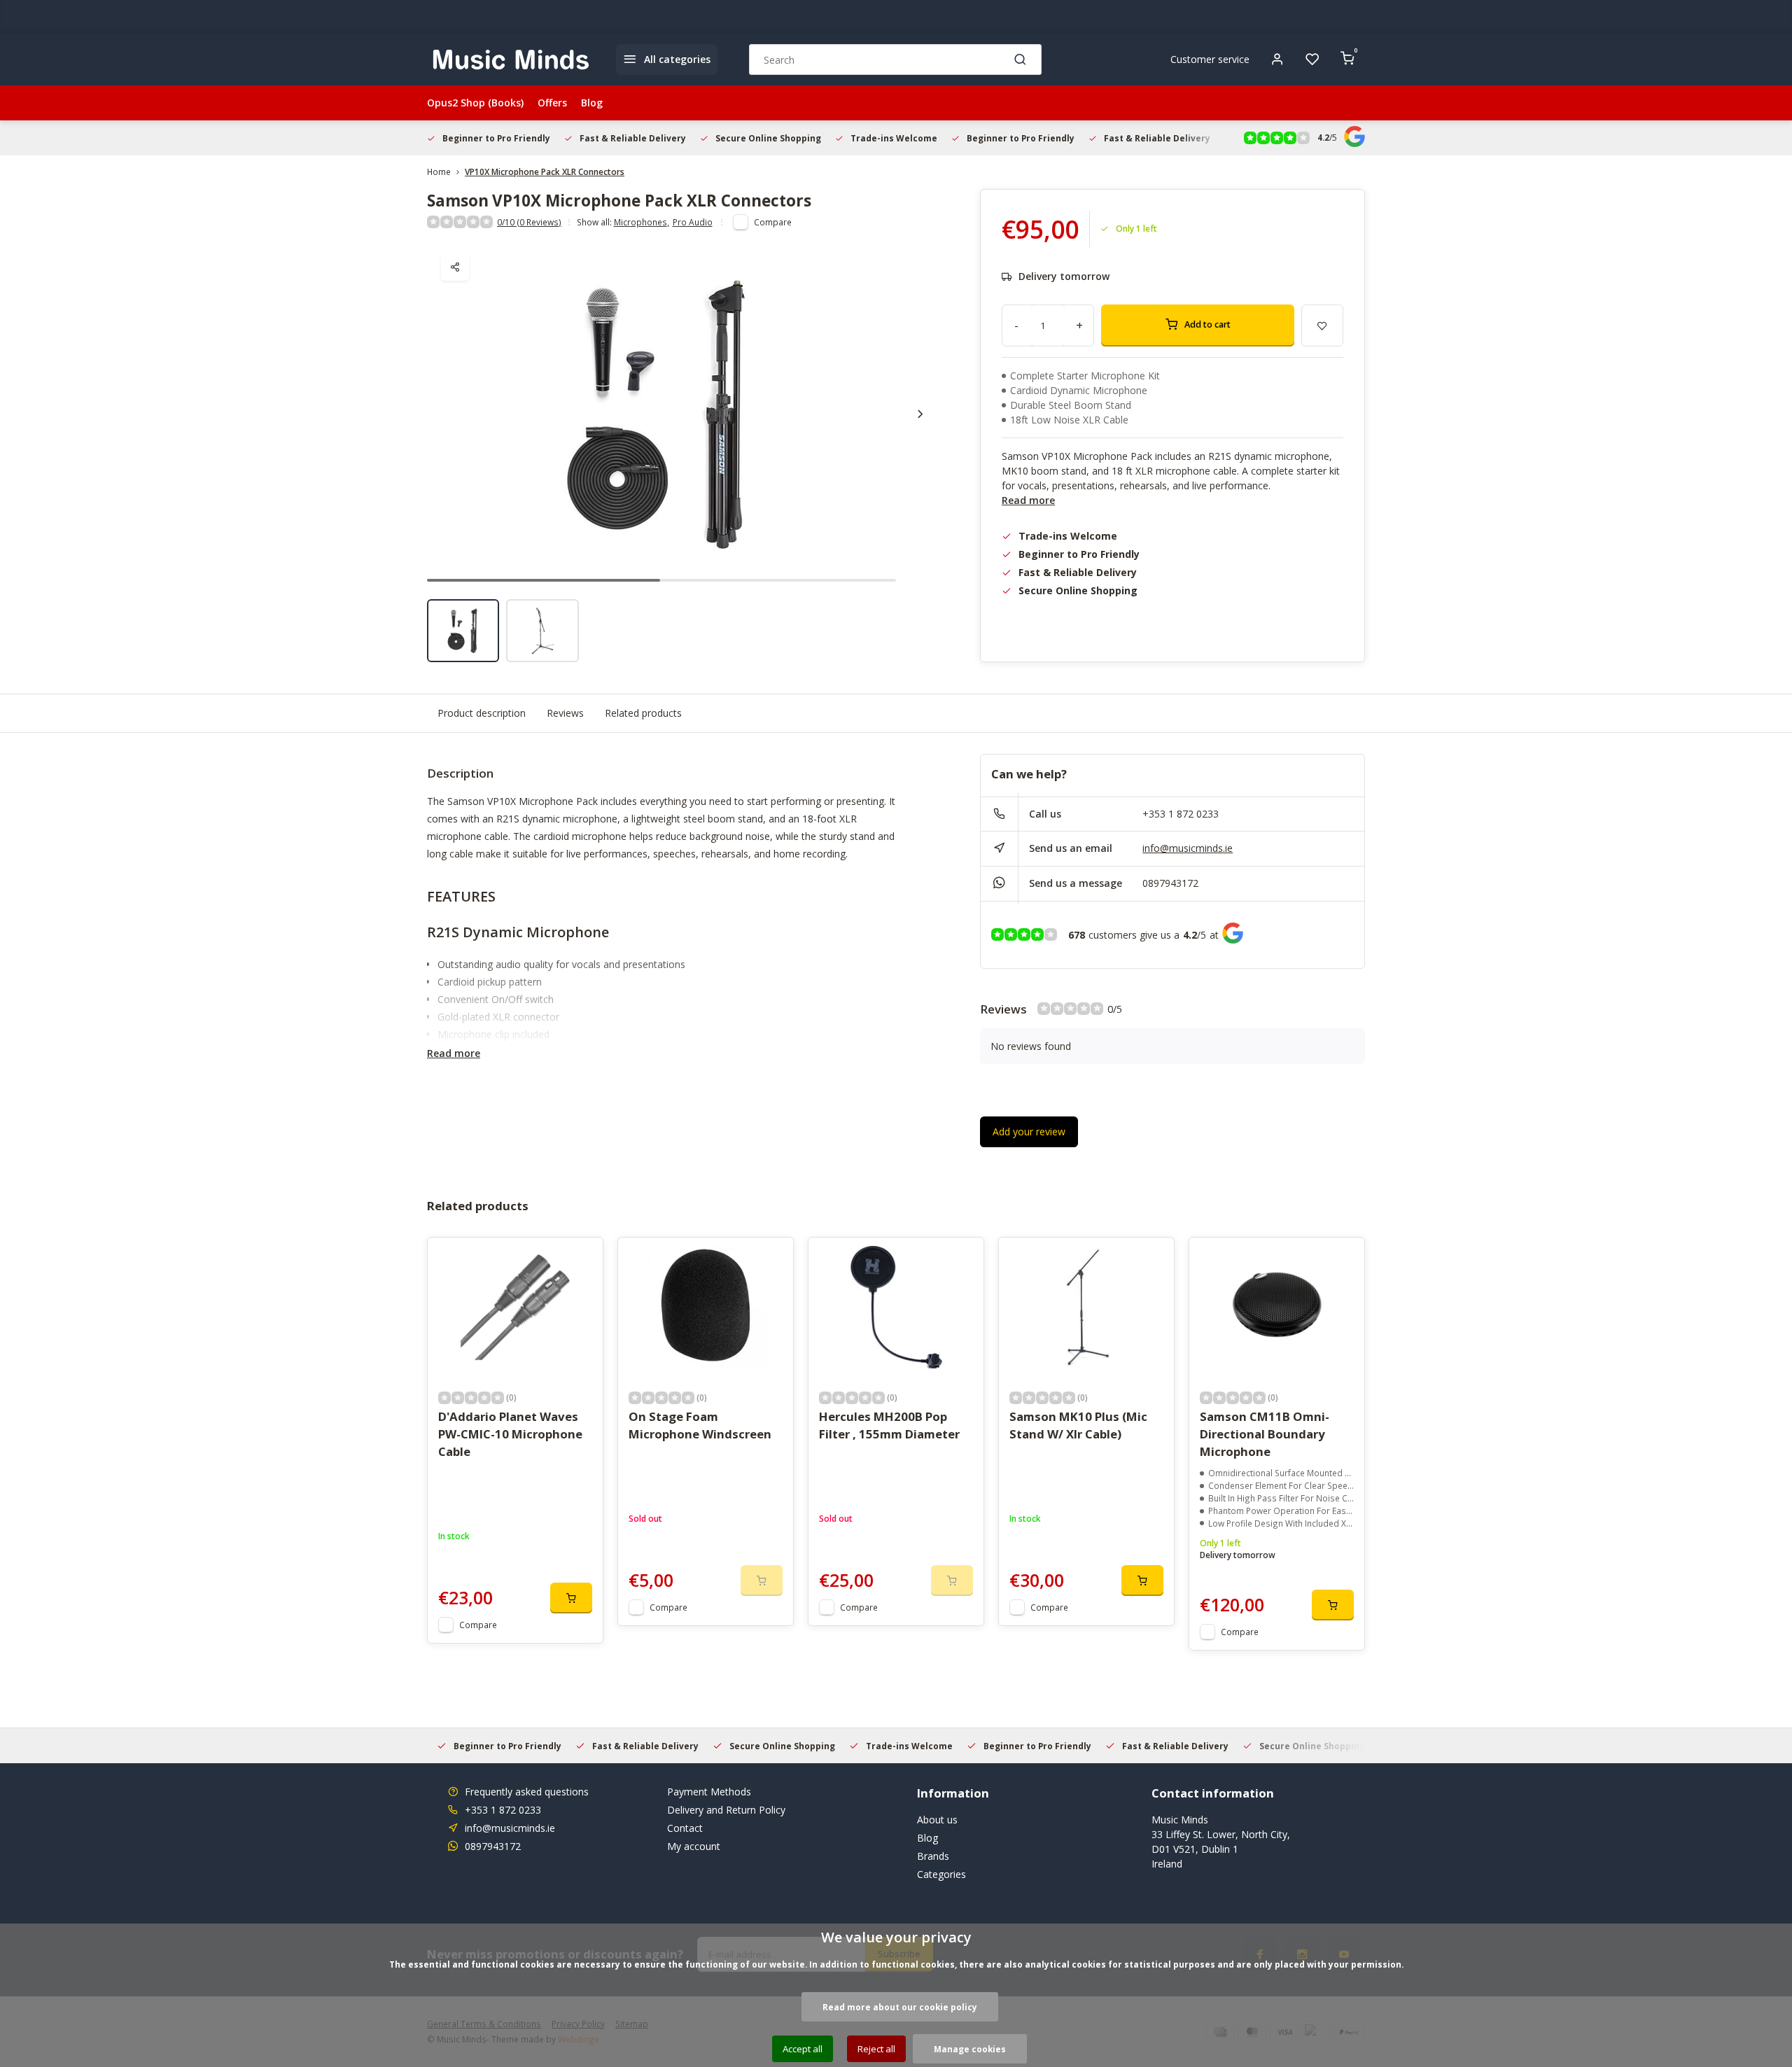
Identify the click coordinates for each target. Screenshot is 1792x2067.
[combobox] (895, 59)
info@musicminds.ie (1188, 848)
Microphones (642, 222)
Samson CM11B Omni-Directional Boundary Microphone (1265, 1434)
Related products (643, 713)
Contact (685, 1828)
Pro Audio (693, 222)
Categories (941, 1874)
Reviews (565, 713)
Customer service (1210, 59)
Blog (592, 103)
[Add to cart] (571, 1598)
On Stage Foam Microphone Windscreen (700, 1425)
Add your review (1029, 1131)
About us (937, 1820)
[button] (920, 414)
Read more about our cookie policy (900, 2007)
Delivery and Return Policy (726, 1810)
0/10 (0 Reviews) (529, 222)
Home (439, 171)
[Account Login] (1277, 59)
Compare (773, 222)
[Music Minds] (511, 59)
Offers (552, 103)
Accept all (803, 2049)
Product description (482, 713)
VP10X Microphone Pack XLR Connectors (545, 171)
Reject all (876, 2049)
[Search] (1021, 59)
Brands (933, 1856)
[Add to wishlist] (582, 1259)
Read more (1028, 500)
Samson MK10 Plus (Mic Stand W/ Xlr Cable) (1078, 1425)
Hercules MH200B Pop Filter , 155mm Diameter (889, 1425)
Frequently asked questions (527, 1792)
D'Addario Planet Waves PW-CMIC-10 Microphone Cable (510, 1434)
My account (694, 1846)
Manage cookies (970, 2049)
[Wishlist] (1312, 59)
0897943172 (1170, 883)
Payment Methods (709, 1792)
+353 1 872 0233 (1181, 814)
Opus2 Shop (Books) (475, 103)
